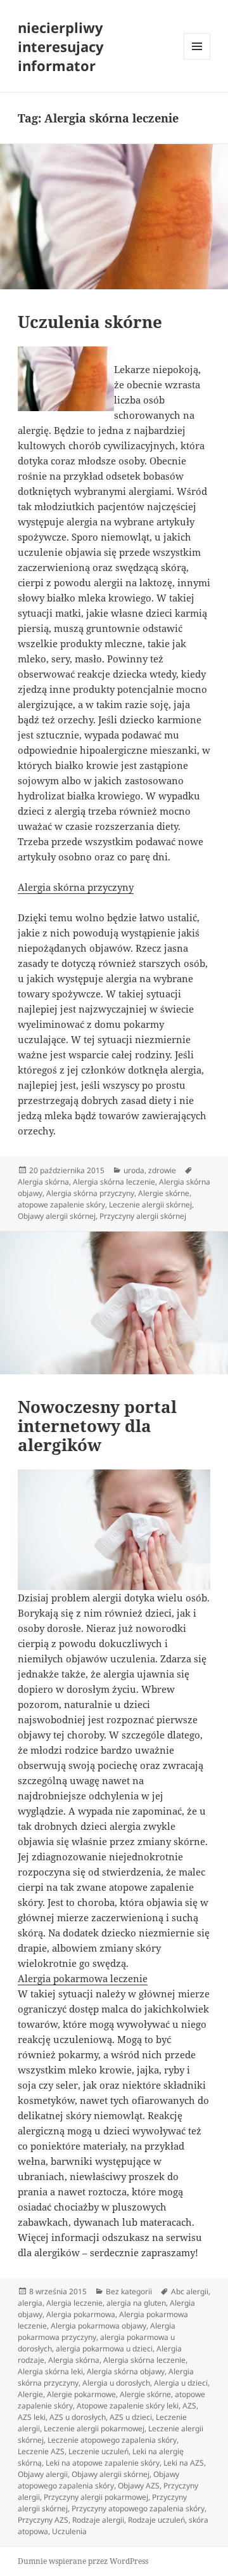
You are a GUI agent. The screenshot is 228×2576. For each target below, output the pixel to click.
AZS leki (32, 2417)
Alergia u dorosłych (116, 2383)
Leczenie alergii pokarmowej (94, 2428)
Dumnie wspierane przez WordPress (83, 2561)
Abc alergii (190, 2291)
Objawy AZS (139, 2486)
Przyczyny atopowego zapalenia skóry (138, 2508)
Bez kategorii (129, 2291)
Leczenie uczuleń (98, 2451)
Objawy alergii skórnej (57, 1216)
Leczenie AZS (41, 2451)
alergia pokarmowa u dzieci (104, 2349)
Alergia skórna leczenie (114, 1182)
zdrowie (162, 1170)
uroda (134, 1170)
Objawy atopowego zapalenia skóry (98, 2480)
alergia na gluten (136, 2303)
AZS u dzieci (131, 2417)
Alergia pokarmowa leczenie (83, 1978)
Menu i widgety (197, 59)
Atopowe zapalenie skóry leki (128, 2406)
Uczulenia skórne (90, 322)
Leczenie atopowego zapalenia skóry (112, 2440)
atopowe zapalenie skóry (61, 1205)
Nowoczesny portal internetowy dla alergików (97, 1426)
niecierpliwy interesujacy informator (61, 46)
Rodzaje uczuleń (156, 2520)
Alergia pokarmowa (81, 2314)
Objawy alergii (43, 2474)
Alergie (30, 2394)
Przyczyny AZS (43, 2520)
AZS (189, 2406)
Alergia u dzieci (181, 2383)
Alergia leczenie (74, 2303)
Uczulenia (69, 2531)
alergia (30, 2303)
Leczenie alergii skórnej (150, 1205)
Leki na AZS (184, 2463)
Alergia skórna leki (50, 2371)
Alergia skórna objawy (126, 2371)
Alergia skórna (43, 1182)
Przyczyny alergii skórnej (143, 1216)
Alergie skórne (164, 1193)
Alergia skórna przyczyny (76, 887)
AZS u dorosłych (78, 2417)
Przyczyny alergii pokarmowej (96, 2497)
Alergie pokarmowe (81, 2394)
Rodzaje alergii (98, 2520)
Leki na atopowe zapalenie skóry (103, 2463)
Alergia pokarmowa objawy (98, 2326)
